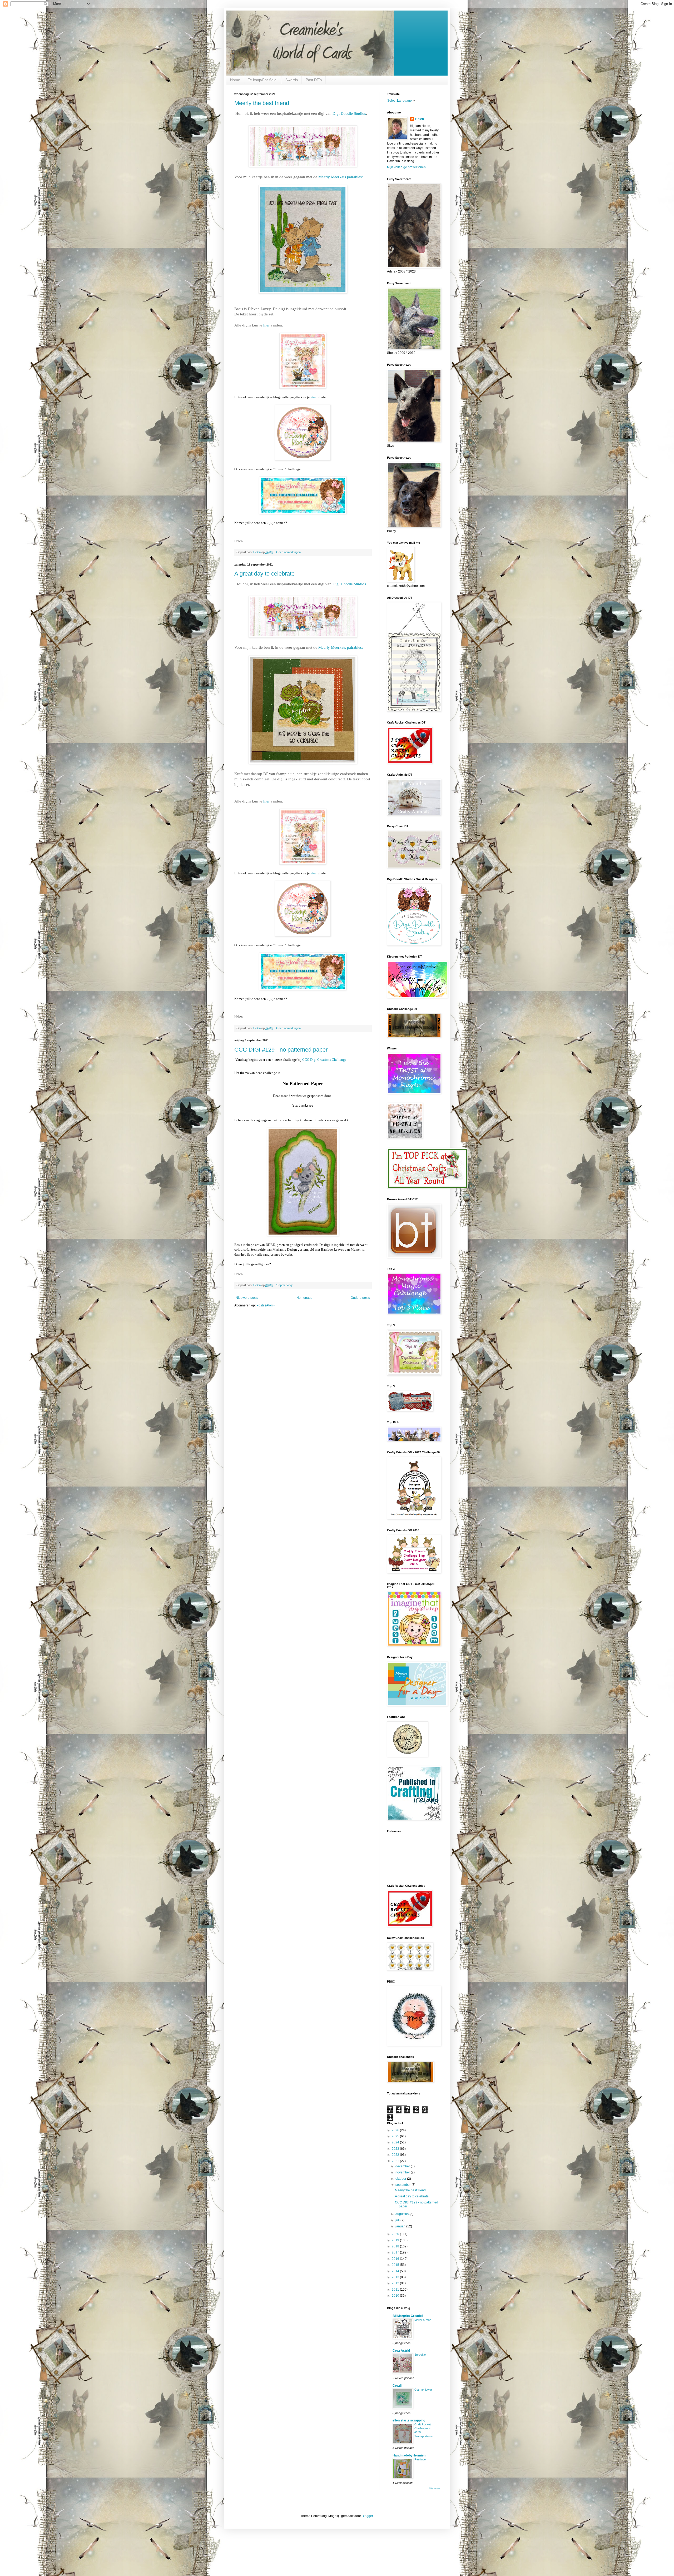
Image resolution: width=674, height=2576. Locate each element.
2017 (396, 2252)
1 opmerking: (285, 1285)
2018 (396, 2246)
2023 (396, 2149)
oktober (401, 2179)
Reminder (421, 2459)
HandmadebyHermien (409, 2455)
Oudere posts (360, 1298)
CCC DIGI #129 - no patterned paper (281, 1050)
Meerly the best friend (262, 103)
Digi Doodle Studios (349, 113)
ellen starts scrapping (409, 2420)
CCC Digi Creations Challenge (324, 1060)
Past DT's (314, 80)
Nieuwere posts (247, 1298)
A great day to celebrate (264, 574)
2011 (396, 2290)
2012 (396, 2283)
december (403, 2166)
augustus (402, 2214)
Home (235, 80)
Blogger (367, 2516)
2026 (396, 2130)
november (403, 2172)
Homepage (304, 1298)
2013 (396, 2277)
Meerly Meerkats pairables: (341, 177)
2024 (396, 2142)
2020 (396, 2234)
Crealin (398, 2386)
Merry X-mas (423, 2320)
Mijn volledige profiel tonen (406, 167)
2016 (396, 2259)
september (403, 2185)
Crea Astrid (401, 2351)
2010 (396, 2296)
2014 (396, 2271)
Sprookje (420, 2355)
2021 (396, 2161)
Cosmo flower (423, 2390)
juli (398, 2220)
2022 (396, 2155)
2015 (396, 2265)
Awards (292, 80)
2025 (396, 2136)
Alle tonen (434, 2489)
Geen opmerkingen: (289, 552)
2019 (396, 2240)
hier (266, 325)
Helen (420, 119)
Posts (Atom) (266, 1305)
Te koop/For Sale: (263, 80)
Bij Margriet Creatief (408, 2316)
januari (401, 2226)
